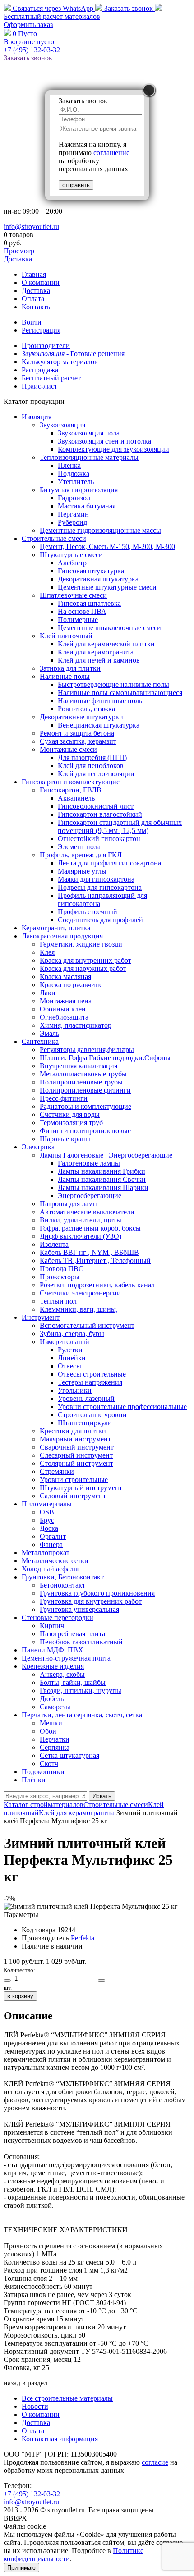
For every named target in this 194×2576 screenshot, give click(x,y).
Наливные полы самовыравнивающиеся (120, 693)
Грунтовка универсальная (79, 1609)
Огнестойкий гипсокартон (99, 839)
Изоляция (37, 417)
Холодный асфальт (51, 1569)
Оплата (33, 299)
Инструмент (41, 1317)
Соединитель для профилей (100, 920)
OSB (47, 1512)
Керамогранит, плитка (56, 928)
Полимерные (78, 620)
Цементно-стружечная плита (66, 1658)
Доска (49, 1528)
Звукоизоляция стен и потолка (104, 441)
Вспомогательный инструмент (87, 1325)
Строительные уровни (92, 1415)
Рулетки (70, 1350)
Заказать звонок (129, 8)
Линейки (72, 1358)
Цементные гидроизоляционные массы (100, 530)
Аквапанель (76, 798)
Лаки (48, 993)
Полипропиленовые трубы (81, 1082)
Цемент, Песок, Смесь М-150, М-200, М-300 (107, 547)
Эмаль (49, 1033)
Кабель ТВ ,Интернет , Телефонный (95, 1261)
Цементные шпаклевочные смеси (109, 628)
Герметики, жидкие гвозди (81, 944)
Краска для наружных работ (83, 968)
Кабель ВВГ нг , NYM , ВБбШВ (89, 1252)
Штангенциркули (85, 1423)
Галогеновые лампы (89, 1163)
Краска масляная (65, 977)
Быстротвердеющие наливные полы (113, 684)
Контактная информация (60, 2439)
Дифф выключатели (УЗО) (81, 1236)
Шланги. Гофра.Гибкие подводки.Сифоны (105, 1058)
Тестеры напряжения (90, 1382)
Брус (47, 1520)
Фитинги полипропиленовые (85, 1131)
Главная (34, 274)
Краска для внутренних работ (85, 960)
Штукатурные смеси (71, 555)
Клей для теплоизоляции (96, 774)
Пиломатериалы (47, 1504)
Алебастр (72, 563)
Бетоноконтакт (62, 1585)
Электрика (38, 1147)
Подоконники (43, 1772)
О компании (41, 282)
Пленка (69, 465)
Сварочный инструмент (77, 1447)
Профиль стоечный (88, 912)
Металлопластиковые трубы (83, 1074)
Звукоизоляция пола (89, 433)
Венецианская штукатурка (99, 725)
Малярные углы (82, 871)
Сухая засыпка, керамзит (78, 741)
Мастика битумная (87, 506)
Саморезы (55, 1707)
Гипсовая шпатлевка (89, 603)
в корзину (20, 1996)
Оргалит (53, 1536)
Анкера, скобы (62, 1674)
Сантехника (40, 1041)
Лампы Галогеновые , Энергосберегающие (106, 1155)
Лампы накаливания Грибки (102, 1171)
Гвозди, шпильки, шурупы (81, 1691)
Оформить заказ (28, 25)
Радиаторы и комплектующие (85, 1106)
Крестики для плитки (73, 1431)
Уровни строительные (74, 1480)
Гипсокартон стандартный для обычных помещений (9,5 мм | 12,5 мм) (120, 826)
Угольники (75, 1390)
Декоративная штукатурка (98, 579)
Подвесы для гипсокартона (100, 887)
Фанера (51, 1544)
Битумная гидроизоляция (79, 490)
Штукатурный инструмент (81, 1488)
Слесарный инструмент (76, 1455)
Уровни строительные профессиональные (122, 1407)
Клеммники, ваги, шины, (79, 1309)
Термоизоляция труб (71, 1123)
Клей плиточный (66, 636)
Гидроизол (74, 498)
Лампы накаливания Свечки (102, 1179)
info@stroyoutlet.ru (31, 226)
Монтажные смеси (68, 749)
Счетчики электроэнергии (80, 1293)
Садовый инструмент (73, 1496)
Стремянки (57, 1471)
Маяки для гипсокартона (96, 879)
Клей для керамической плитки (106, 644)
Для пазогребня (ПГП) (92, 757)
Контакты (37, 307)
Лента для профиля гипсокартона (109, 863)
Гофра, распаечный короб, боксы (90, 1228)
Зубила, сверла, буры (72, 1334)
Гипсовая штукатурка (91, 571)
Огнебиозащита (64, 1017)
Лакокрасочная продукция (62, 936)
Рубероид (72, 522)
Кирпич (52, 1626)
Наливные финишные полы (101, 701)
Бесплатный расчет (52, 16)
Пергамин (73, 514)
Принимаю (21, 2568)
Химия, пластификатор (76, 1025)
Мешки (51, 1723)
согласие (155, 2462)
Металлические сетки (55, 1561)
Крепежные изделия (53, 1666)
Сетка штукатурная (69, 1755)
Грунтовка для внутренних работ (91, 1601)
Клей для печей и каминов (99, 660)
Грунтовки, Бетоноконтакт (63, 1577)
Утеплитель (76, 482)
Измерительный (65, 1342)
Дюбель (52, 1699)
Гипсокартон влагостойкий (100, 814)
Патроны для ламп (68, 1204)
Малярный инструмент (75, 1439)
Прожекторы (60, 1277)
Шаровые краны (65, 1139)
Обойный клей (63, 1009)
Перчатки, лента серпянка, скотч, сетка (82, 1715)
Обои (48, 1731)
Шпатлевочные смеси (73, 595)
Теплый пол (58, 1301)
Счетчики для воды (70, 1114)
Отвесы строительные (92, 1374)
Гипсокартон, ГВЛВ (71, 790)
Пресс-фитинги (64, 1098)
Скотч (49, 1764)
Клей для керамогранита (96, 652)
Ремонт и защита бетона (77, 733)
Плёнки (34, 1780)
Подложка (74, 474)
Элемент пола (79, 847)
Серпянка (55, 1747)
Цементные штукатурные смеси (107, 587)
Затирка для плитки (70, 668)
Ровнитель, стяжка (86, 709)
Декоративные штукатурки (81, 717)
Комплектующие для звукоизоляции (113, 449)
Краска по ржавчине (71, 985)
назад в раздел (25, 2383)
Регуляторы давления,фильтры (87, 1050)
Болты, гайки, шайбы (73, 1682)
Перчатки (55, 1739)
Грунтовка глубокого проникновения (97, 1593)
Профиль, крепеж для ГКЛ (81, 855)
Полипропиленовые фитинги (85, 1090)
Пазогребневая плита (72, 1634)
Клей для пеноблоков (91, 766)
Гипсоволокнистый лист (96, 806)
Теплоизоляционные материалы (89, 457)
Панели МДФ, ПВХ (53, 1650)
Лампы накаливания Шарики (103, 1187)
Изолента (54, 1244)
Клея (47, 952)
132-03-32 (32, 50)
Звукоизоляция (62, 425)
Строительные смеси (54, 538)
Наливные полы (65, 676)
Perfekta (83, 1938)
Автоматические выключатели (87, 1212)
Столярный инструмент (76, 1463)
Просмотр (19, 251)
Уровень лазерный (86, 1398)
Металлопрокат (46, 1553)
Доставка (18, 259)
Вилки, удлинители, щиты (81, 1220)
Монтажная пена (66, 1001)
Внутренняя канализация (79, 1066)
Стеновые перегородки (58, 1617)
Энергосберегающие (90, 1196)
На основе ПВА (82, 611)
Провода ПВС (62, 1269)
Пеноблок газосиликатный (81, 1642)
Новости (35, 2406)
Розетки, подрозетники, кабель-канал (97, 1285)
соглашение (111, 153)
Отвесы (69, 1366)
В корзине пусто (29, 42)
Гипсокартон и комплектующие (71, 782)
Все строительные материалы (67, 2398)
